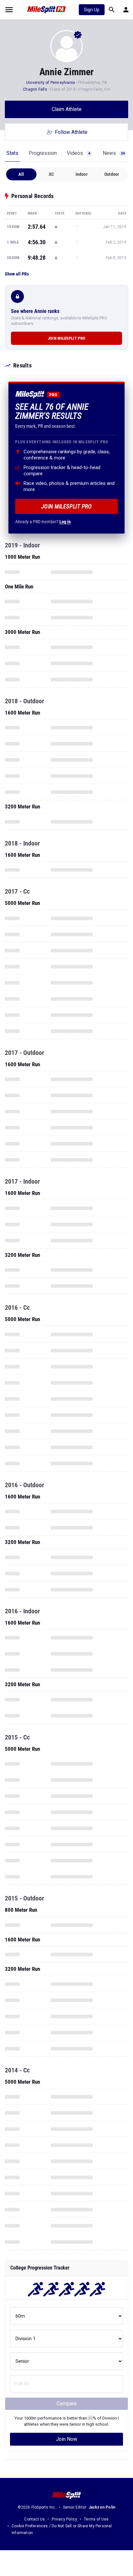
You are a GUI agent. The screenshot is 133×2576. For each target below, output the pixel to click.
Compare (67, 2404)
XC (51, 174)
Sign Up (92, 10)
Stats (12, 153)
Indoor (82, 174)
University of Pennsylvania (51, 83)
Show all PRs (17, 274)
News (114, 153)
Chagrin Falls (35, 89)
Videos (78, 153)
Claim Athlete (67, 109)
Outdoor (112, 174)
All (21, 174)
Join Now (66, 2439)
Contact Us (35, 2519)
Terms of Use (96, 2519)
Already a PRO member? (43, 522)
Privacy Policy (64, 2519)
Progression (43, 153)
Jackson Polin (102, 2507)
